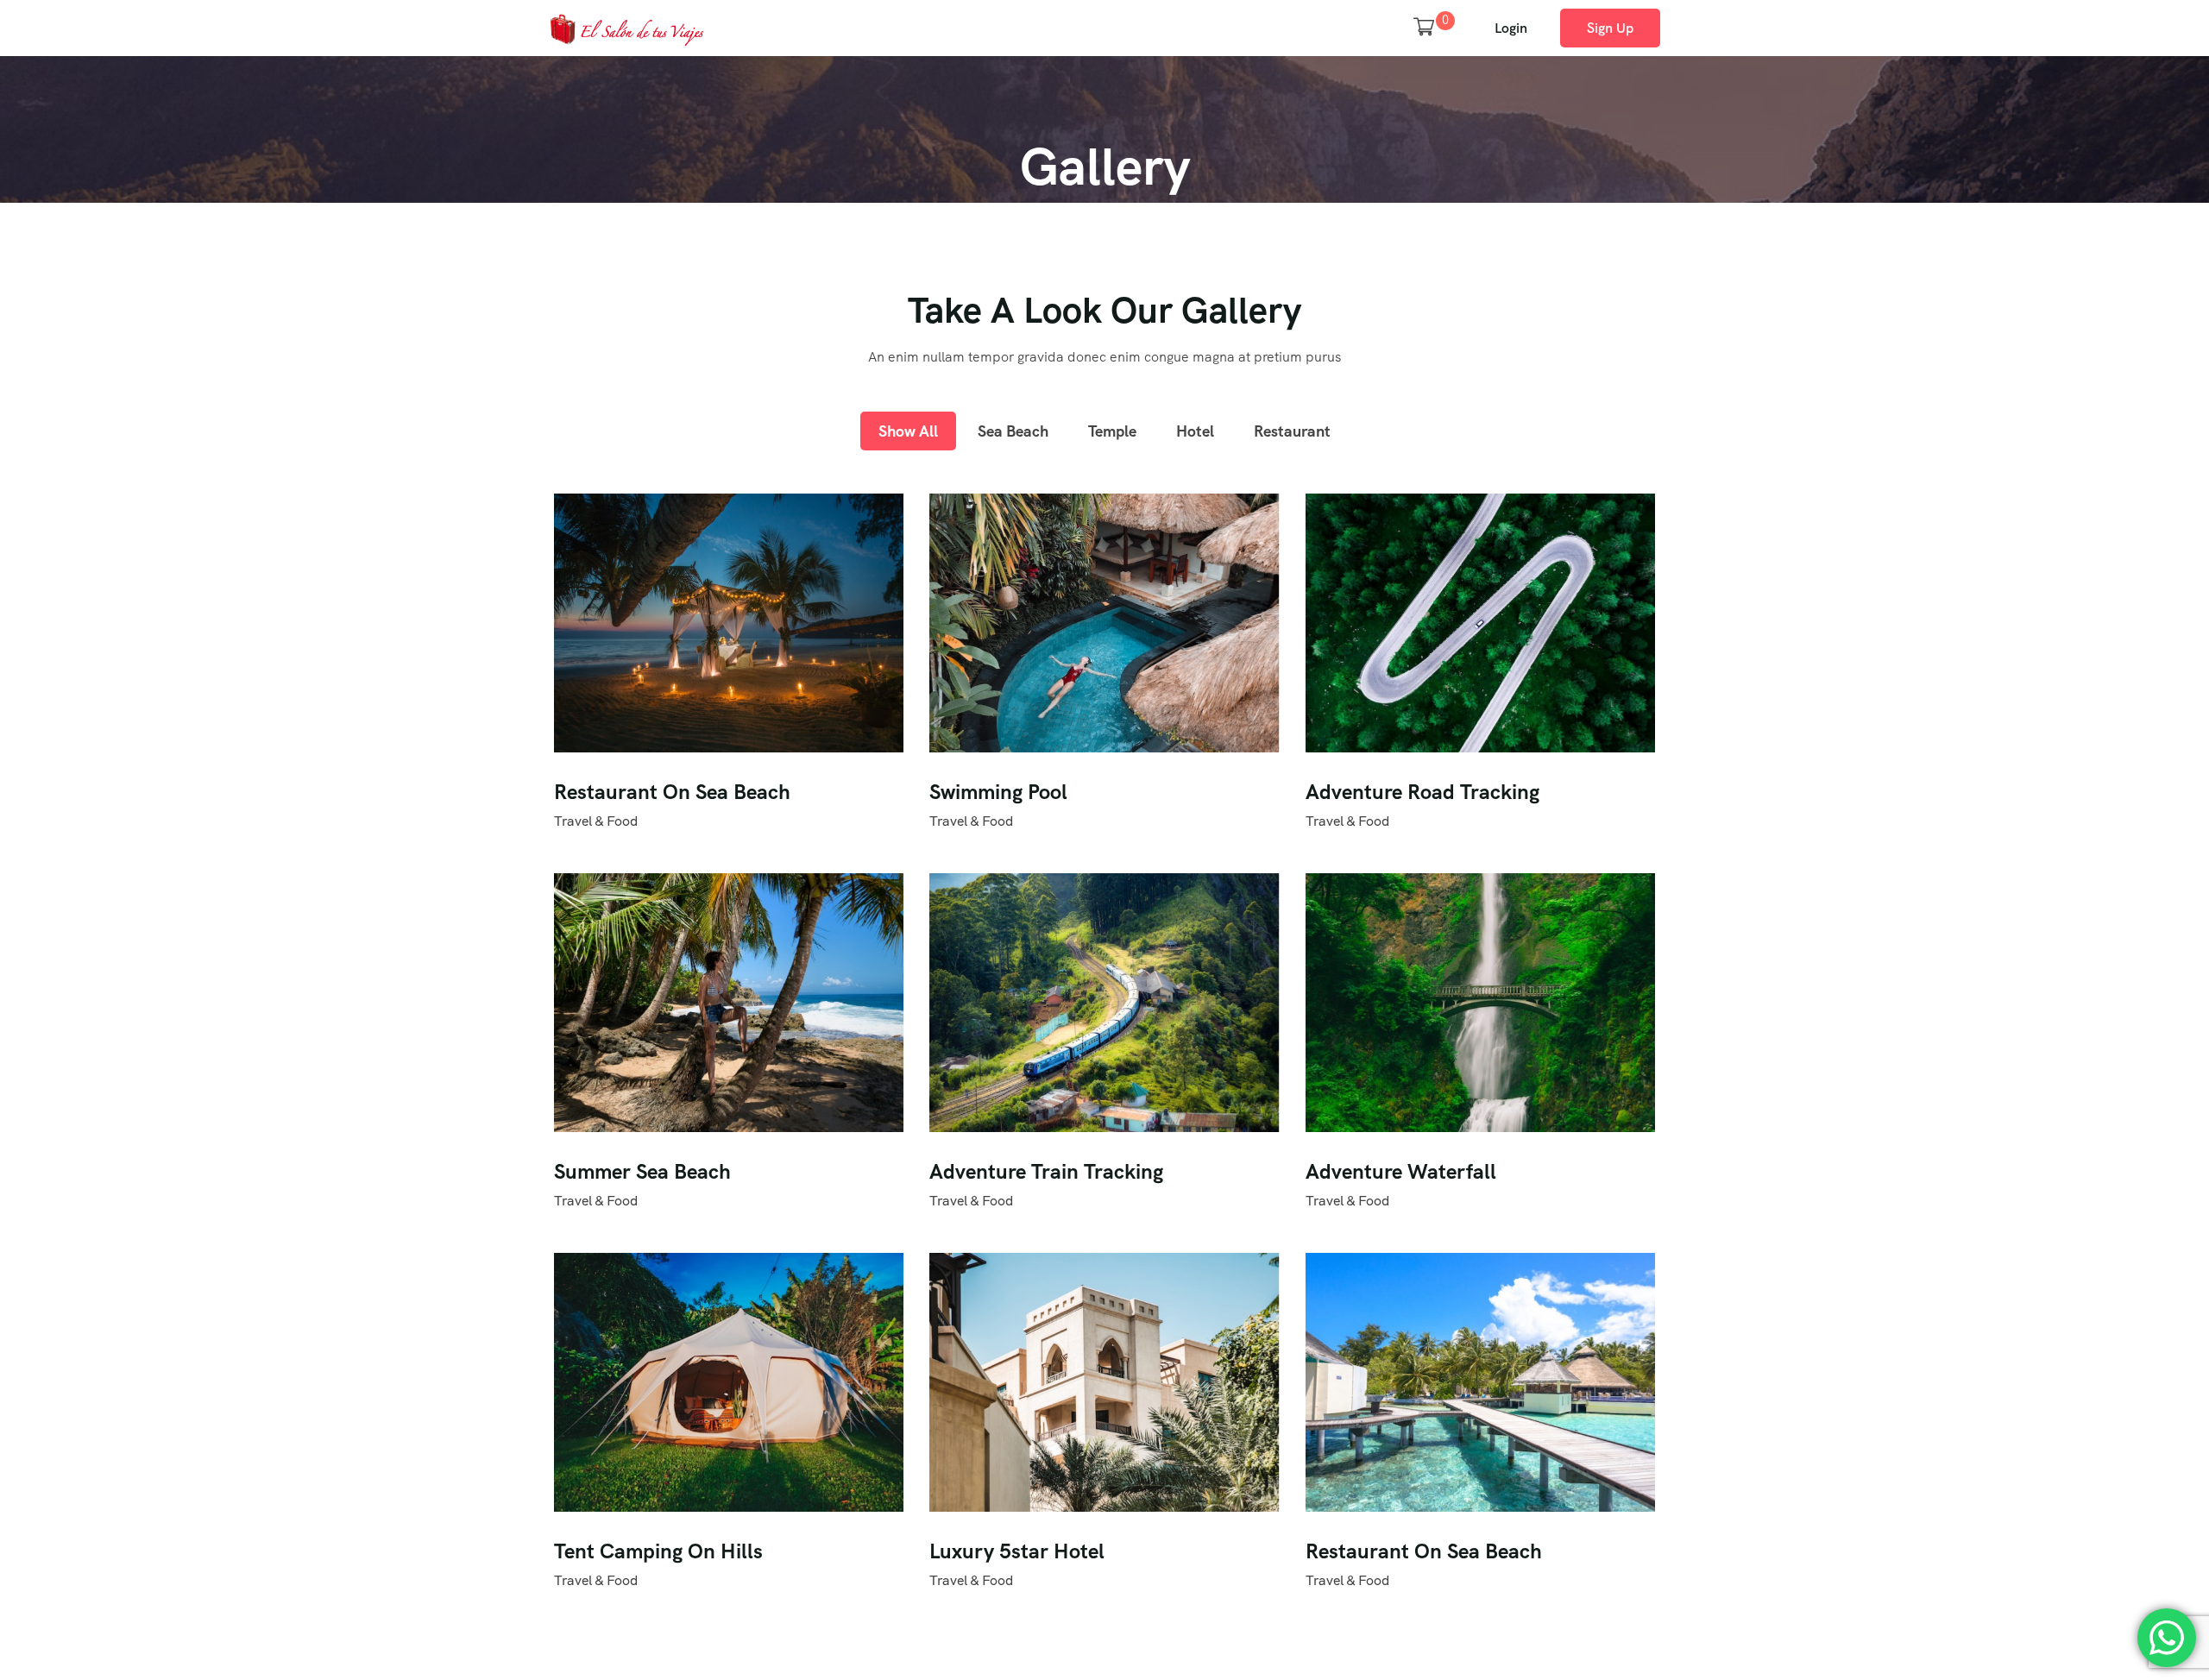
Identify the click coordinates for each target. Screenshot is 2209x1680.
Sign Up (1610, 28)
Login (1511, 28)
